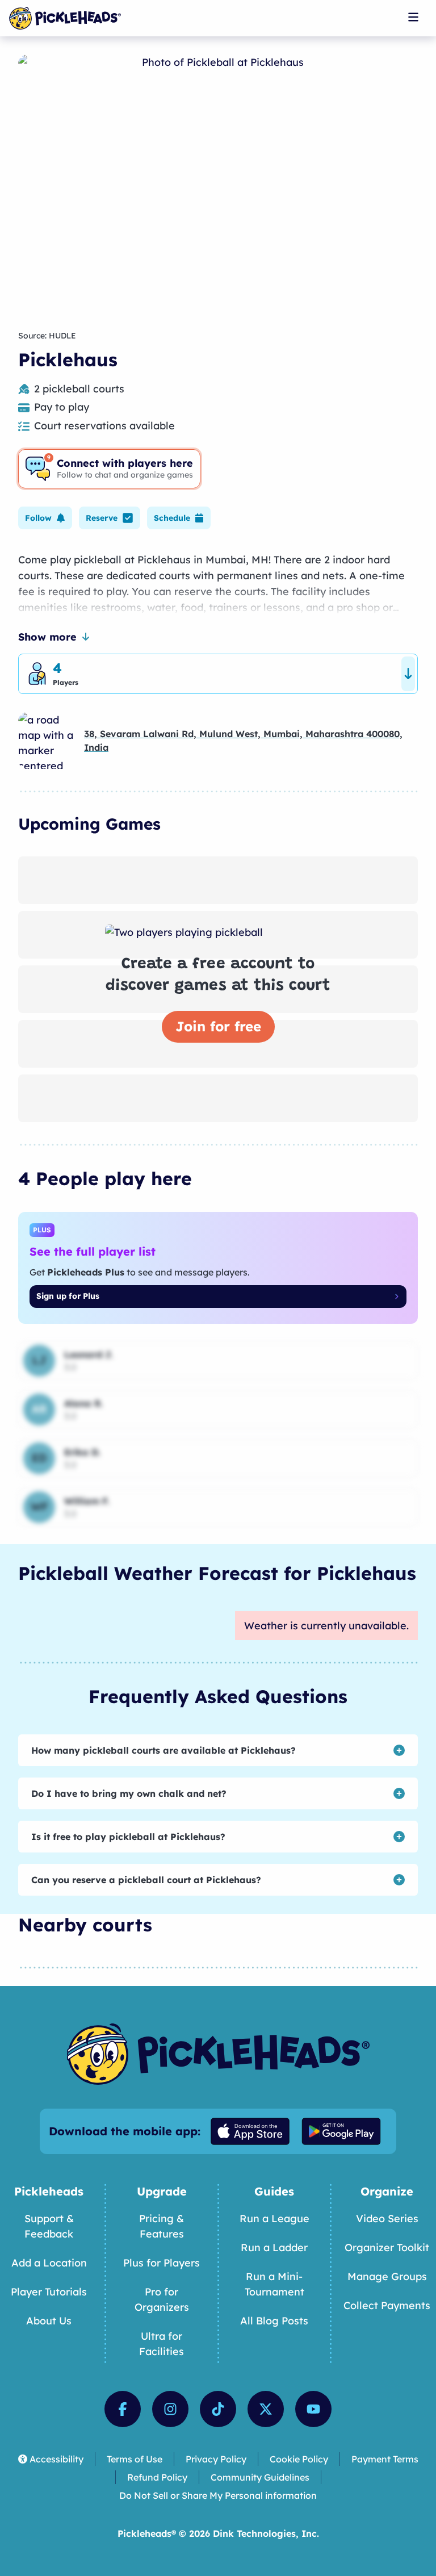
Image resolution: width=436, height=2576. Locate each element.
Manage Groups (387, 2276)
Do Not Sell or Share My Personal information (218, 2495)
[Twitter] (266, 2409)
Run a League (274, 2219)
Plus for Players (162, 2263)
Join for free (218, 1026)
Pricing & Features (162, 2226)
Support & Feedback (49, 2226)
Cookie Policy (299, 2459)
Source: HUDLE (47, 336)
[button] (45, 518)
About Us (49, 2321)
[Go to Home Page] (65, 18)
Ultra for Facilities (162, 2344)
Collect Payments (387, 2305)
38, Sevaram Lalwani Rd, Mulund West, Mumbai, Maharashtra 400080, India (243, 741)
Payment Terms (385, 2459)
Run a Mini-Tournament (274, 2284)
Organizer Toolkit (387, 2247)
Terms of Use (135, 2459)
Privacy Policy (216, 2459)
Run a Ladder (274, 2247)
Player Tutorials (49, 2292)
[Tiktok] (218, 2409)
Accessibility (56, 2459)
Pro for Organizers (162, 2299)
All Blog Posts (274, 2321)
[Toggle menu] (413, 17)
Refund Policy (157, 2477)
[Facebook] (123, 2409)
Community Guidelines (260, 2477)
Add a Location (49, 2263)
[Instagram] (170, 2409)
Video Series (387, 2219)
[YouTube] (313, 2409)
